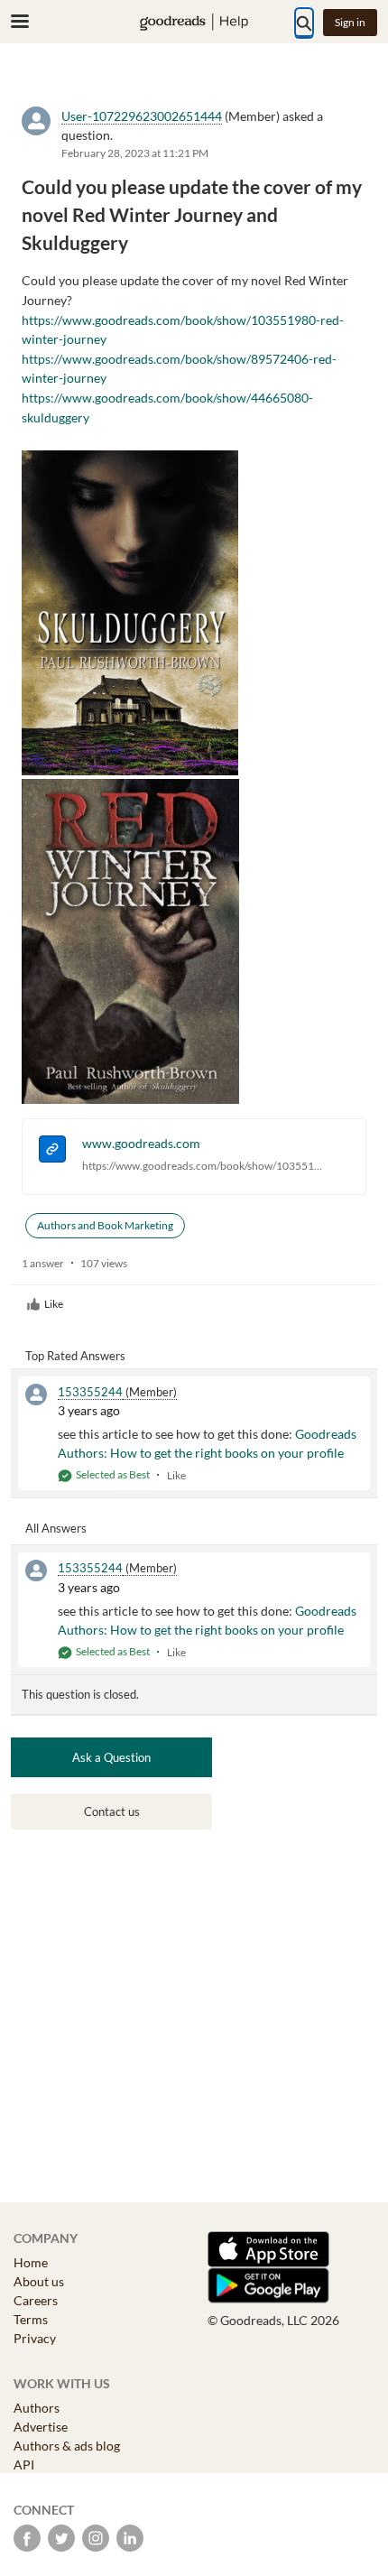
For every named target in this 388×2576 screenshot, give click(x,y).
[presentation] (52, 1151)
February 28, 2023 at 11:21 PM (135, 153)
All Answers (56, 1528)
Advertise (41, 2427)
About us (39, 2281)
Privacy (35, 2338)
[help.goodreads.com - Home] (194, 22)
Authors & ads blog (67, 2446)
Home (31, 2262)
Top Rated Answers (75, 1356)
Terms (31, 2319)
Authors (37, 2408)
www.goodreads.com (141, 1143)
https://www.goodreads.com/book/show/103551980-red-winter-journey (203, 1166)
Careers (36, 2300)
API (24, 2465)
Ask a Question (111, 1757)
